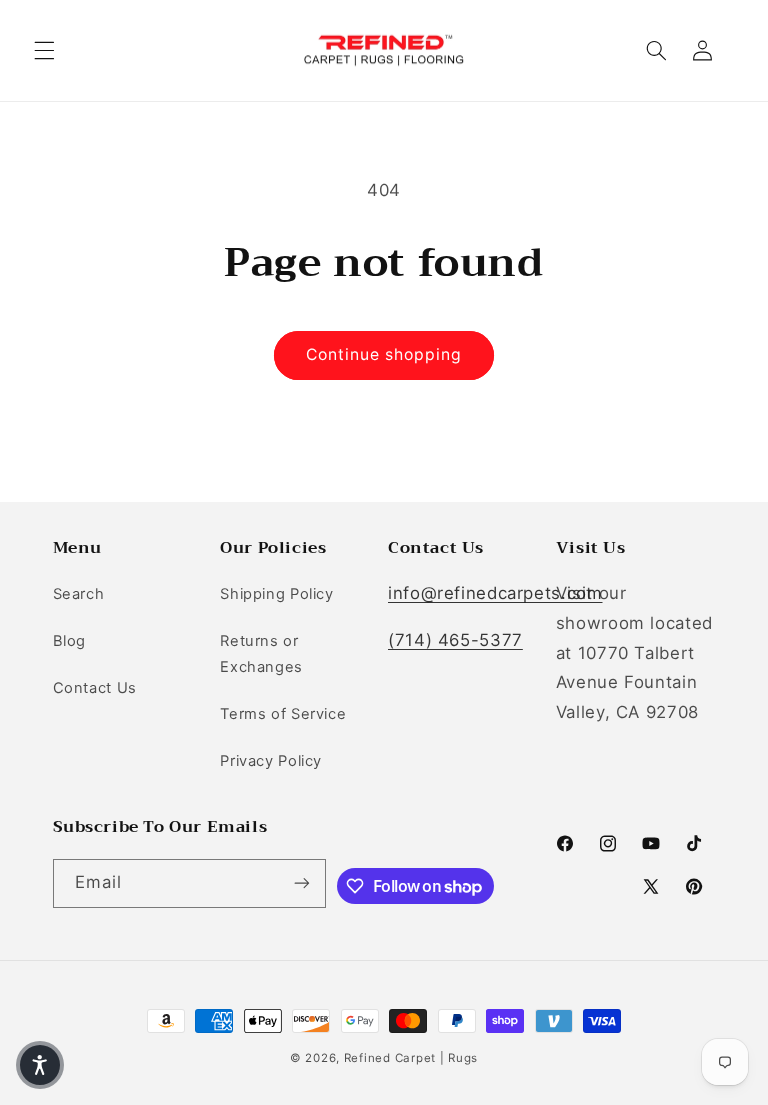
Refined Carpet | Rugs (411, 1058)
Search (79, 594)
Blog (70, 641)
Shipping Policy (276, 594)
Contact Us (95, 688)
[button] (44, 51)
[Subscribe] (302, 883)
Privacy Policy (271, 761)
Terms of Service (283, 714)
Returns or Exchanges (261, 654)
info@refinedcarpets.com (495, 593)
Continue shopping (384, 354)
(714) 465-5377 (455, 640)
